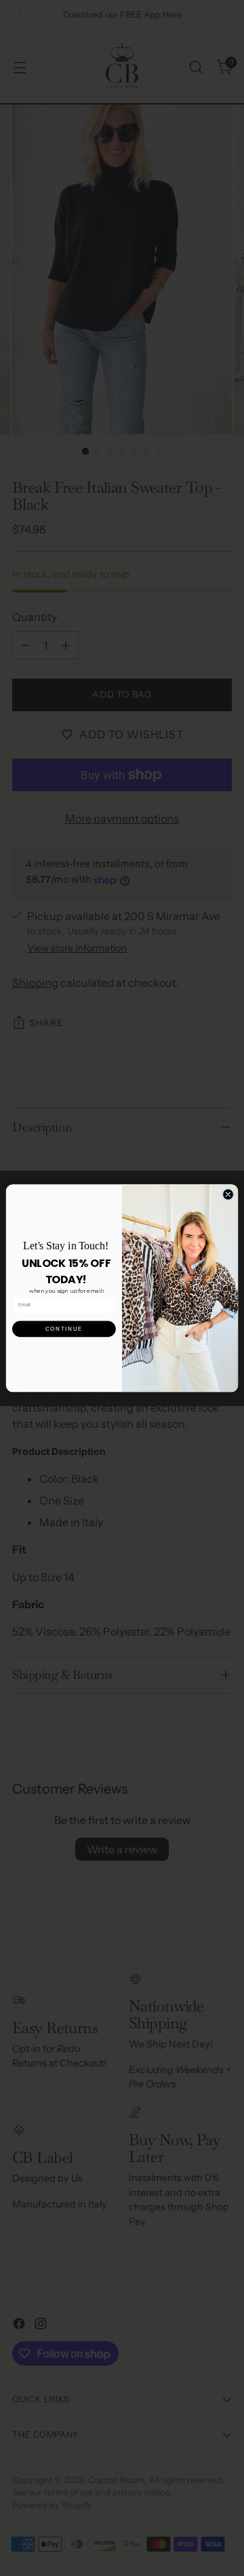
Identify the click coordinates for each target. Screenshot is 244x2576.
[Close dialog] (228, 1194)
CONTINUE (64, 1328)
